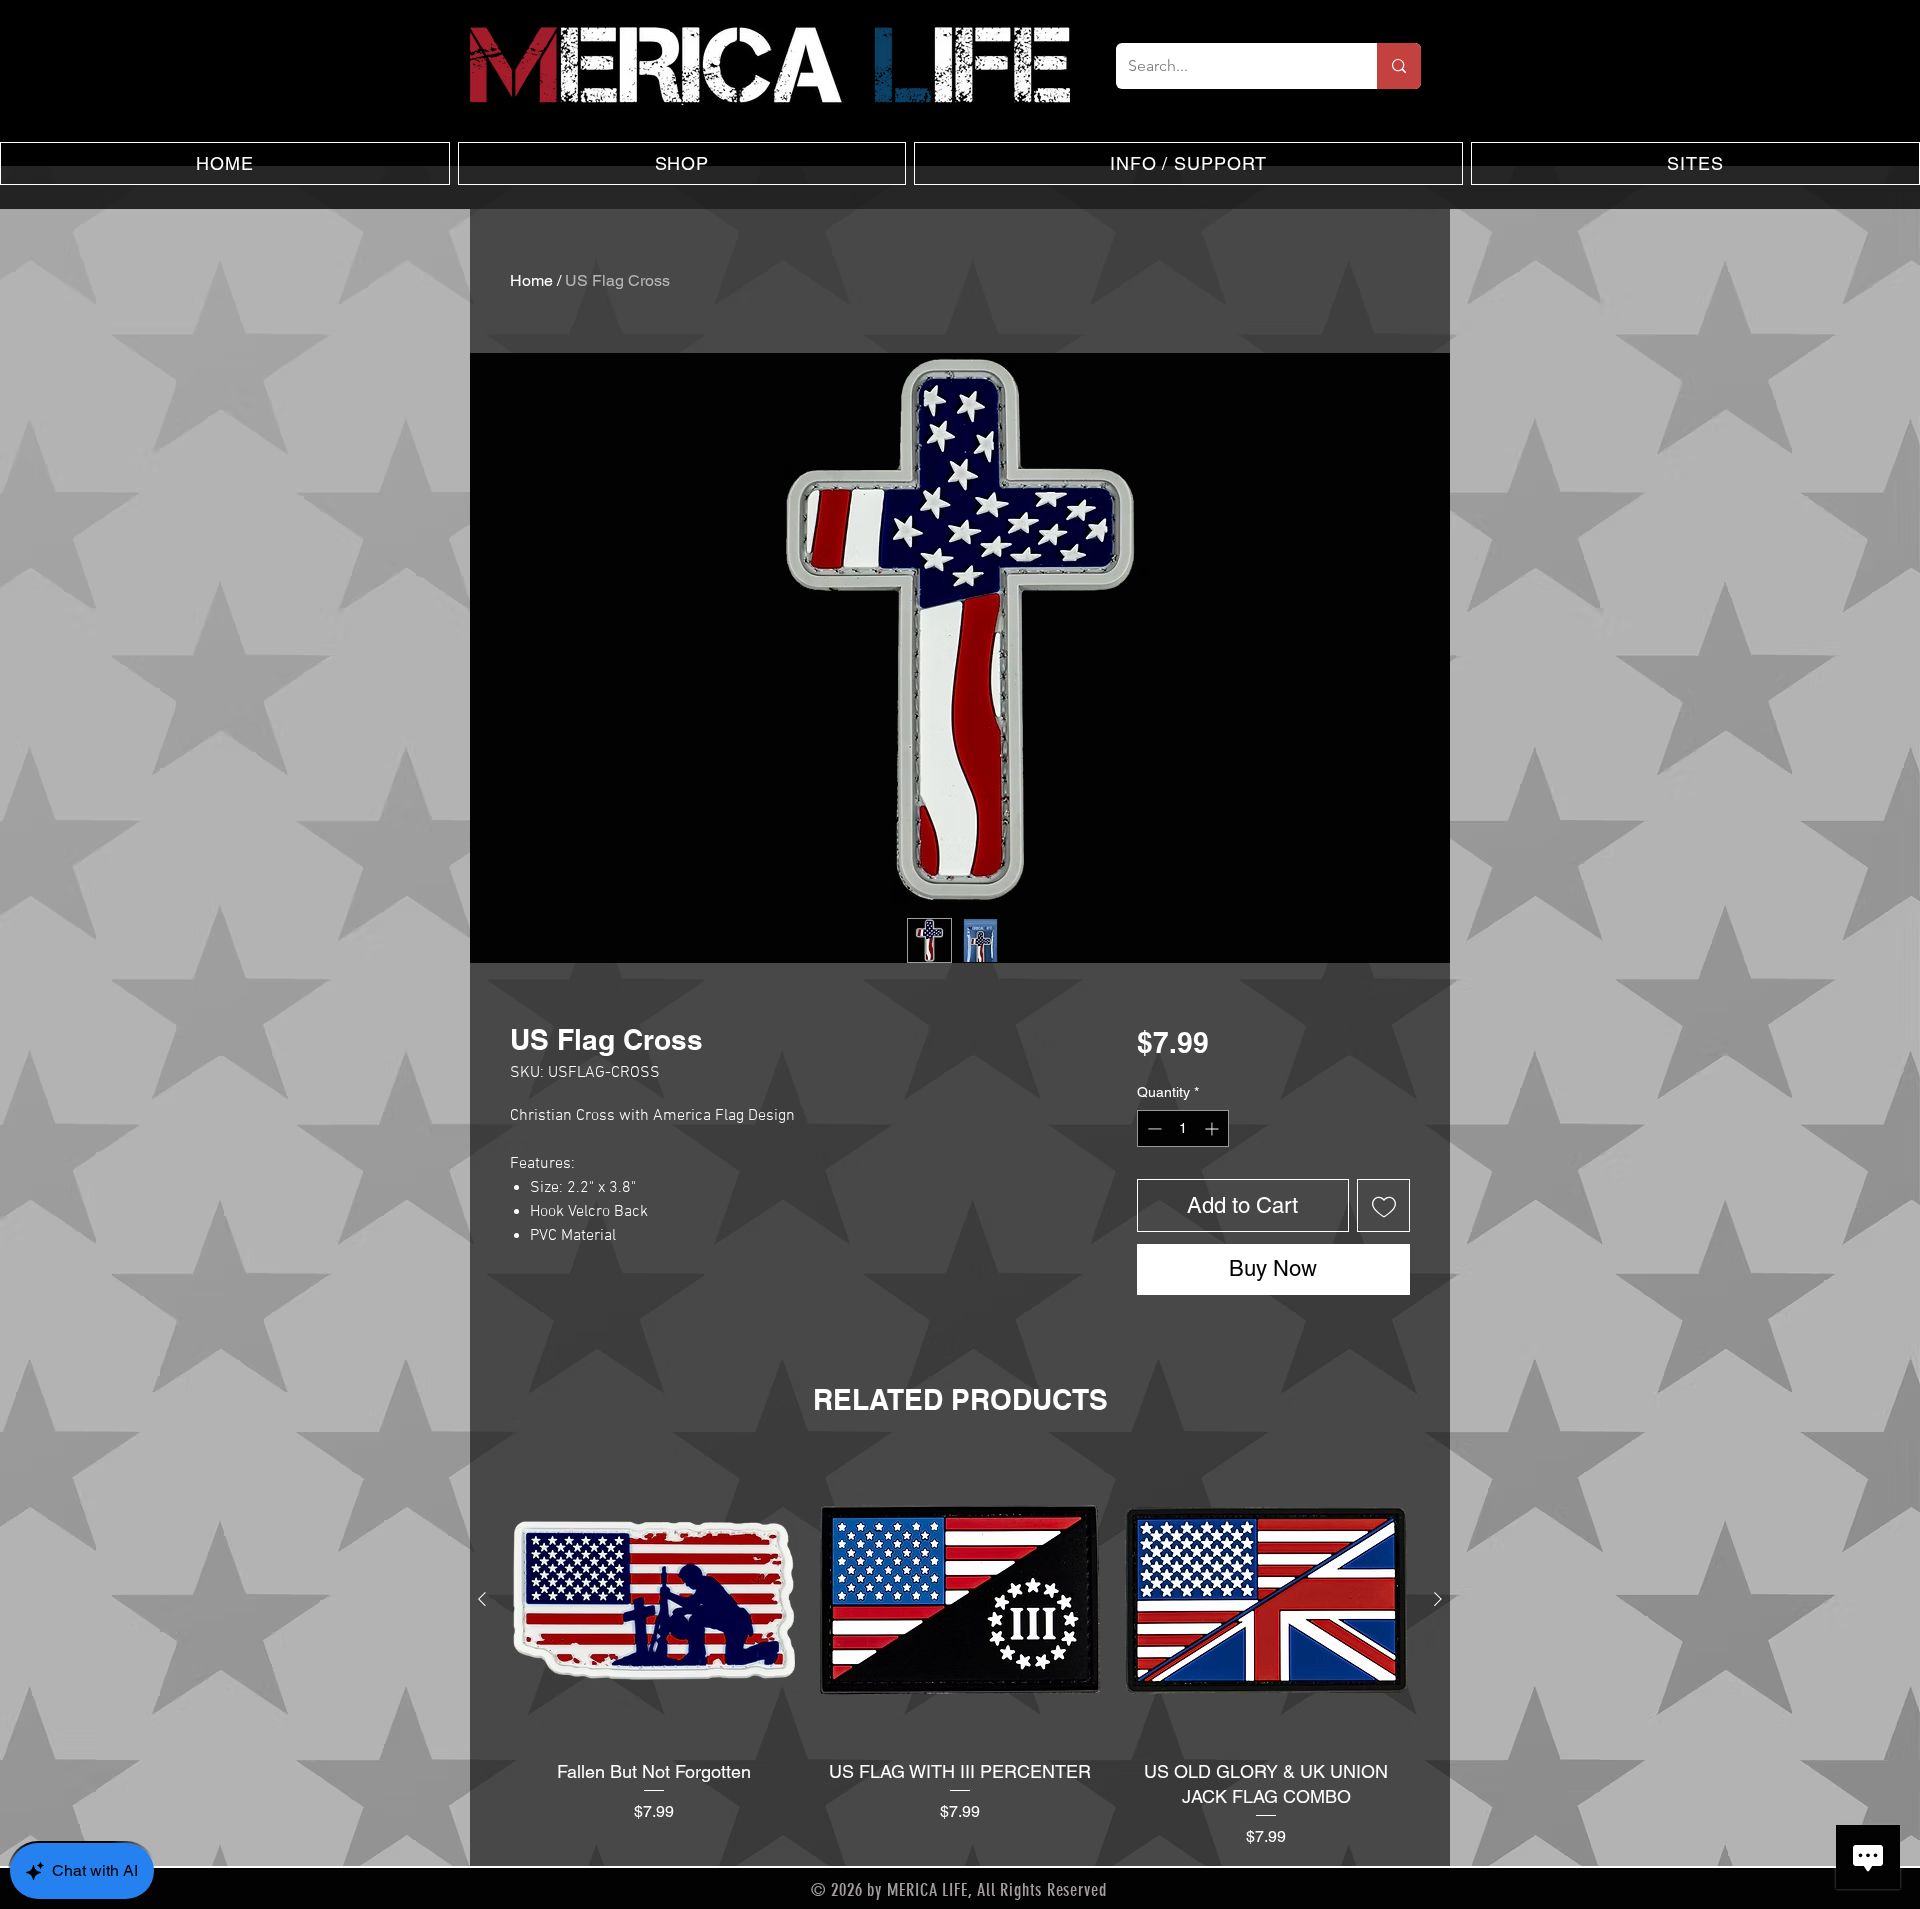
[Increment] (1213, 1128)
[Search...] (1399, 66)
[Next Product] (1438, 1599)
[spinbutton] (1183, 1128)
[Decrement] (1152, 1128)
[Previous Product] (482, 1599)
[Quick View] (654, 1600)
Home (531, 280)
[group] (960, 1653)
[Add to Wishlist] (1383, 1205)
